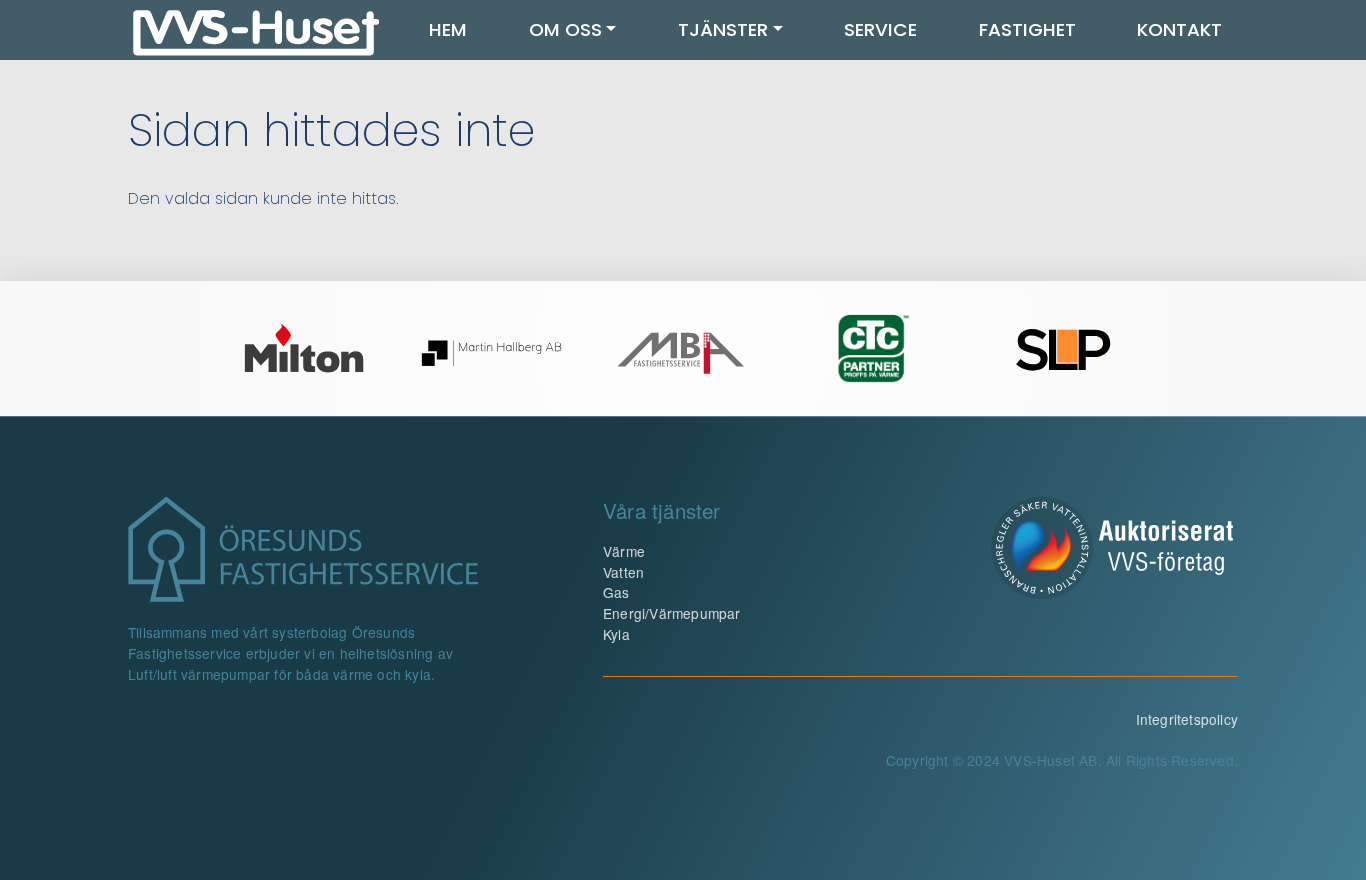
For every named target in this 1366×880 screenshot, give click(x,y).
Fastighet (1027, 29)
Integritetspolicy (1187, 719)
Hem (448, 29)
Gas (616, 592)
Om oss (565, 29)
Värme (624, 551)
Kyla (616, 634)
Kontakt (1179, 29)
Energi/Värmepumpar (672, 613)
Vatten (623, 572)
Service (880, 29)
